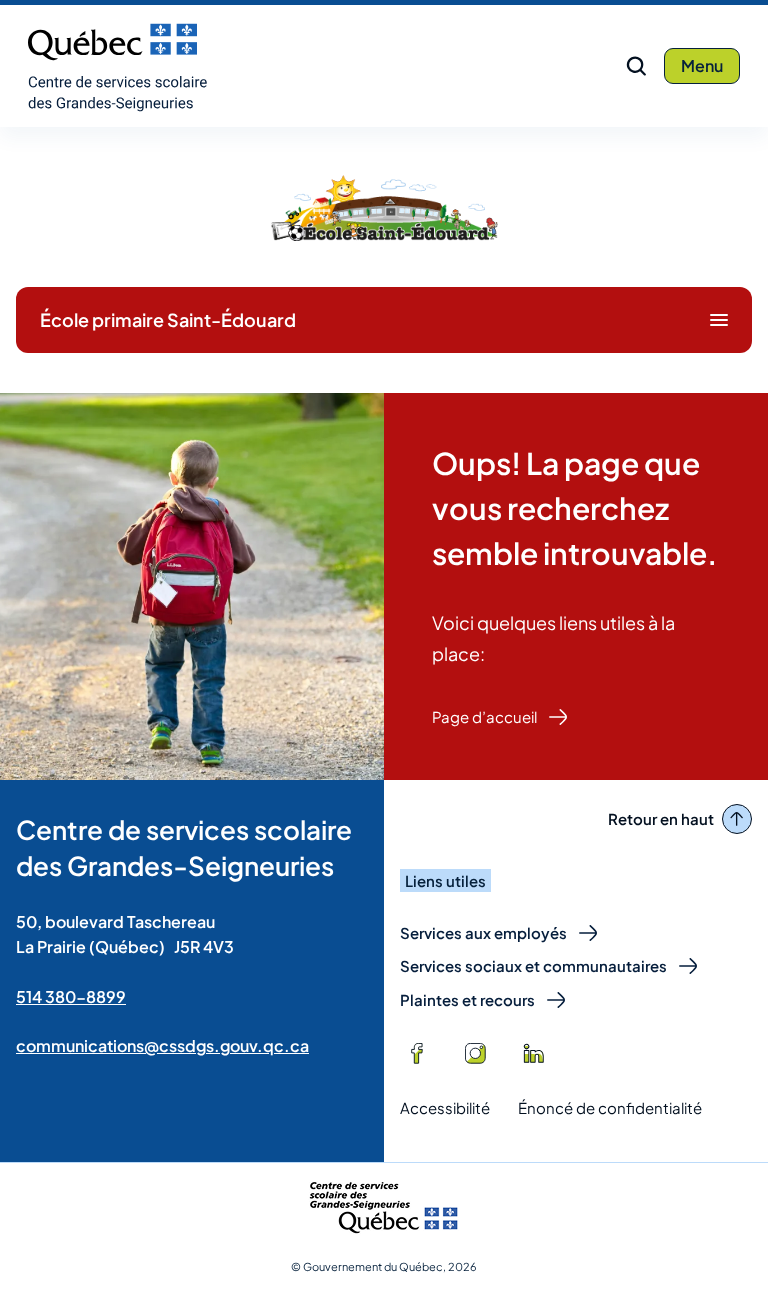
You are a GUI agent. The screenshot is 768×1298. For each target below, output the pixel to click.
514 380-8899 (71, 996)
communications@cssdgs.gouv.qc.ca (162, 1045)
